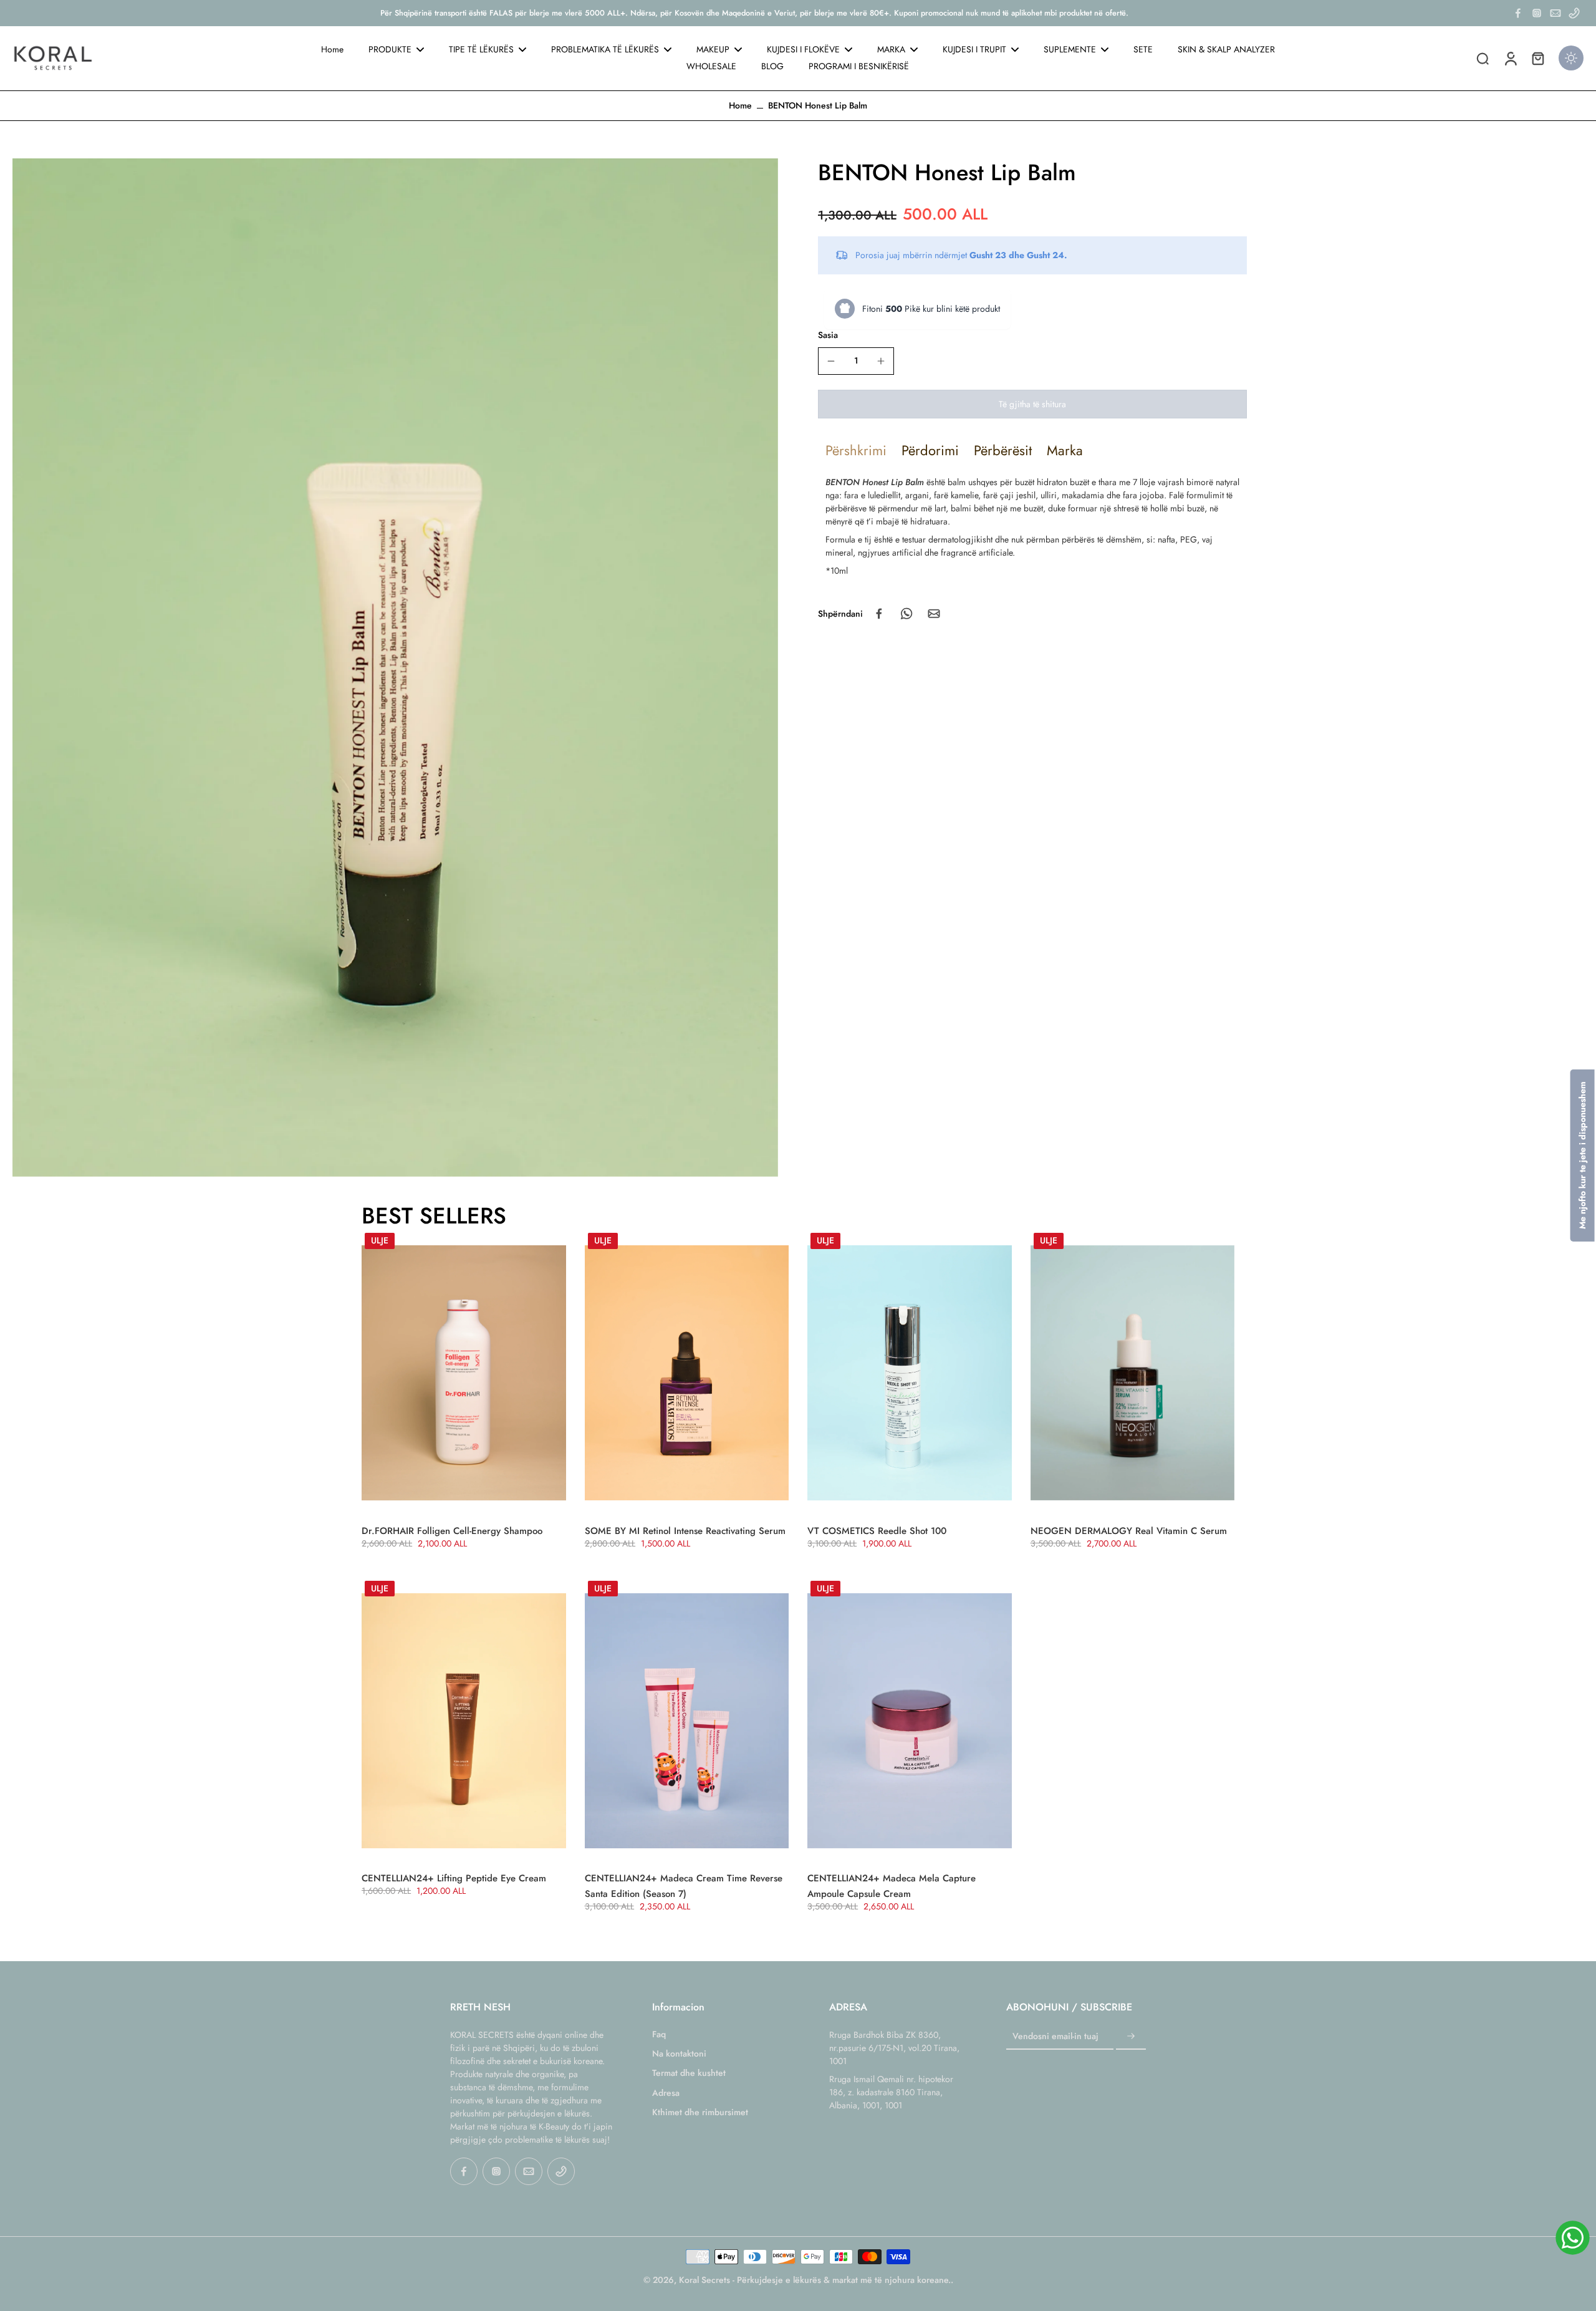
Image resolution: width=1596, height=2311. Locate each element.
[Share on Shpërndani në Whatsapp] (906, 614)
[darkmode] (1571, 58)
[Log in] (1510, 58)
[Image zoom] (395, 668)
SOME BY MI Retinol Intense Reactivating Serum (685, 1531)
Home (740, 105)
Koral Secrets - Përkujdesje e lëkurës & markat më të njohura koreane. (815, 2280)
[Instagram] (1537, 13)
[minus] (831, 361)
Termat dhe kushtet (689, 2073)
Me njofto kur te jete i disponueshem (1582, 1155)
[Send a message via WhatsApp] (1573, 2238)
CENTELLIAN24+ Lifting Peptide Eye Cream (454, 1878)
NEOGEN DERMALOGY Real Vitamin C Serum (1129, 1531)
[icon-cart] (1537, 58)
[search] (1483, 58)
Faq (659, 2034)
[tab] (856, 450)
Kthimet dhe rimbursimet (700, 2112)
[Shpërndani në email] (934, 614)
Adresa (666, 2093)
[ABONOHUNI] (1131, 2037)
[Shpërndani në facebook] (879, 614)
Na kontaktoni (679, 2054)
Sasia (828, 334)
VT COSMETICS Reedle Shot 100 (877, 1531)
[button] (1032, 404)
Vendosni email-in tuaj (1055, 2036)
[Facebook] (1518, 13)
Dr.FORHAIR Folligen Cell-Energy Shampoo (452, 1531)
